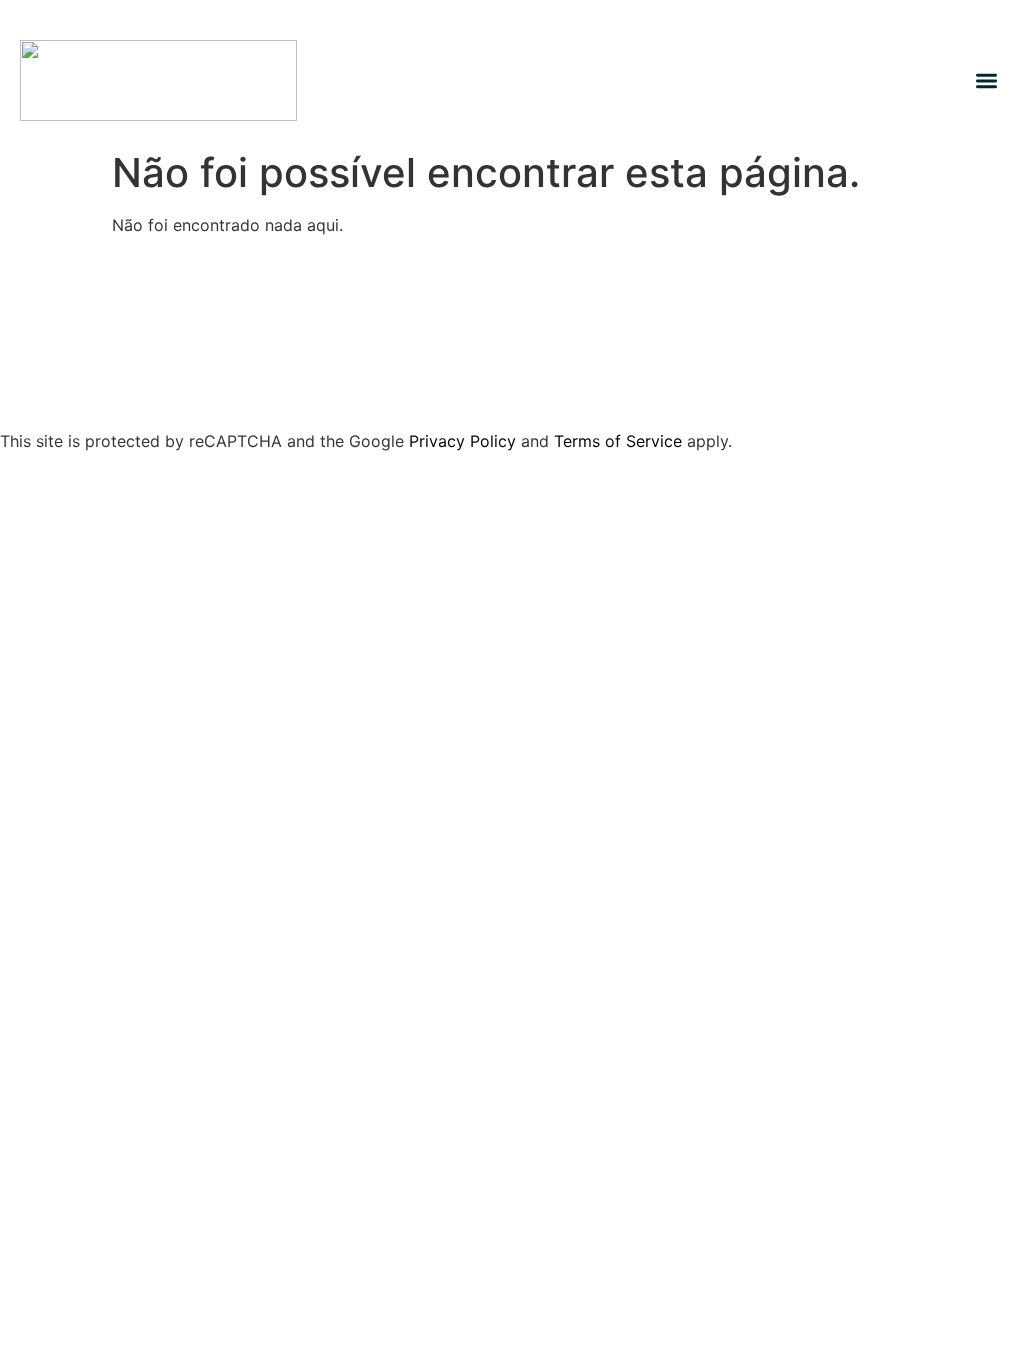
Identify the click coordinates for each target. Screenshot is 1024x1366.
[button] (987, 80)
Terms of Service (618, 441)
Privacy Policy (462, 441)
